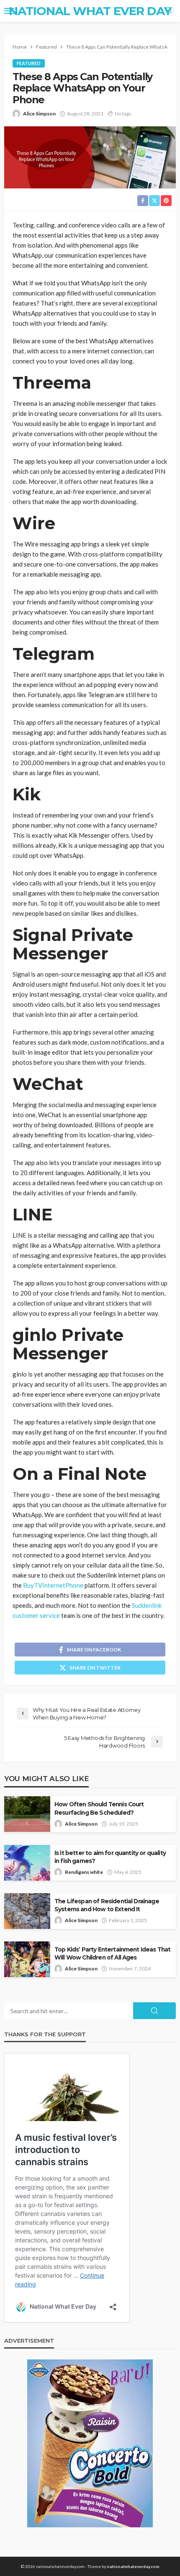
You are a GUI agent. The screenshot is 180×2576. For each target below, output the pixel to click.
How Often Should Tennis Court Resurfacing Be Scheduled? (99, 1808)
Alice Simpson (39, 114)
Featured (29, 63)
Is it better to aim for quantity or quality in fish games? (110, 1857)
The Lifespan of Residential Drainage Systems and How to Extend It (107, 1905)
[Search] (169, 11)
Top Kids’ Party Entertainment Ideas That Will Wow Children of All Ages (112, 1953)
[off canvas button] (9, 11)
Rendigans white (84, 1872)
